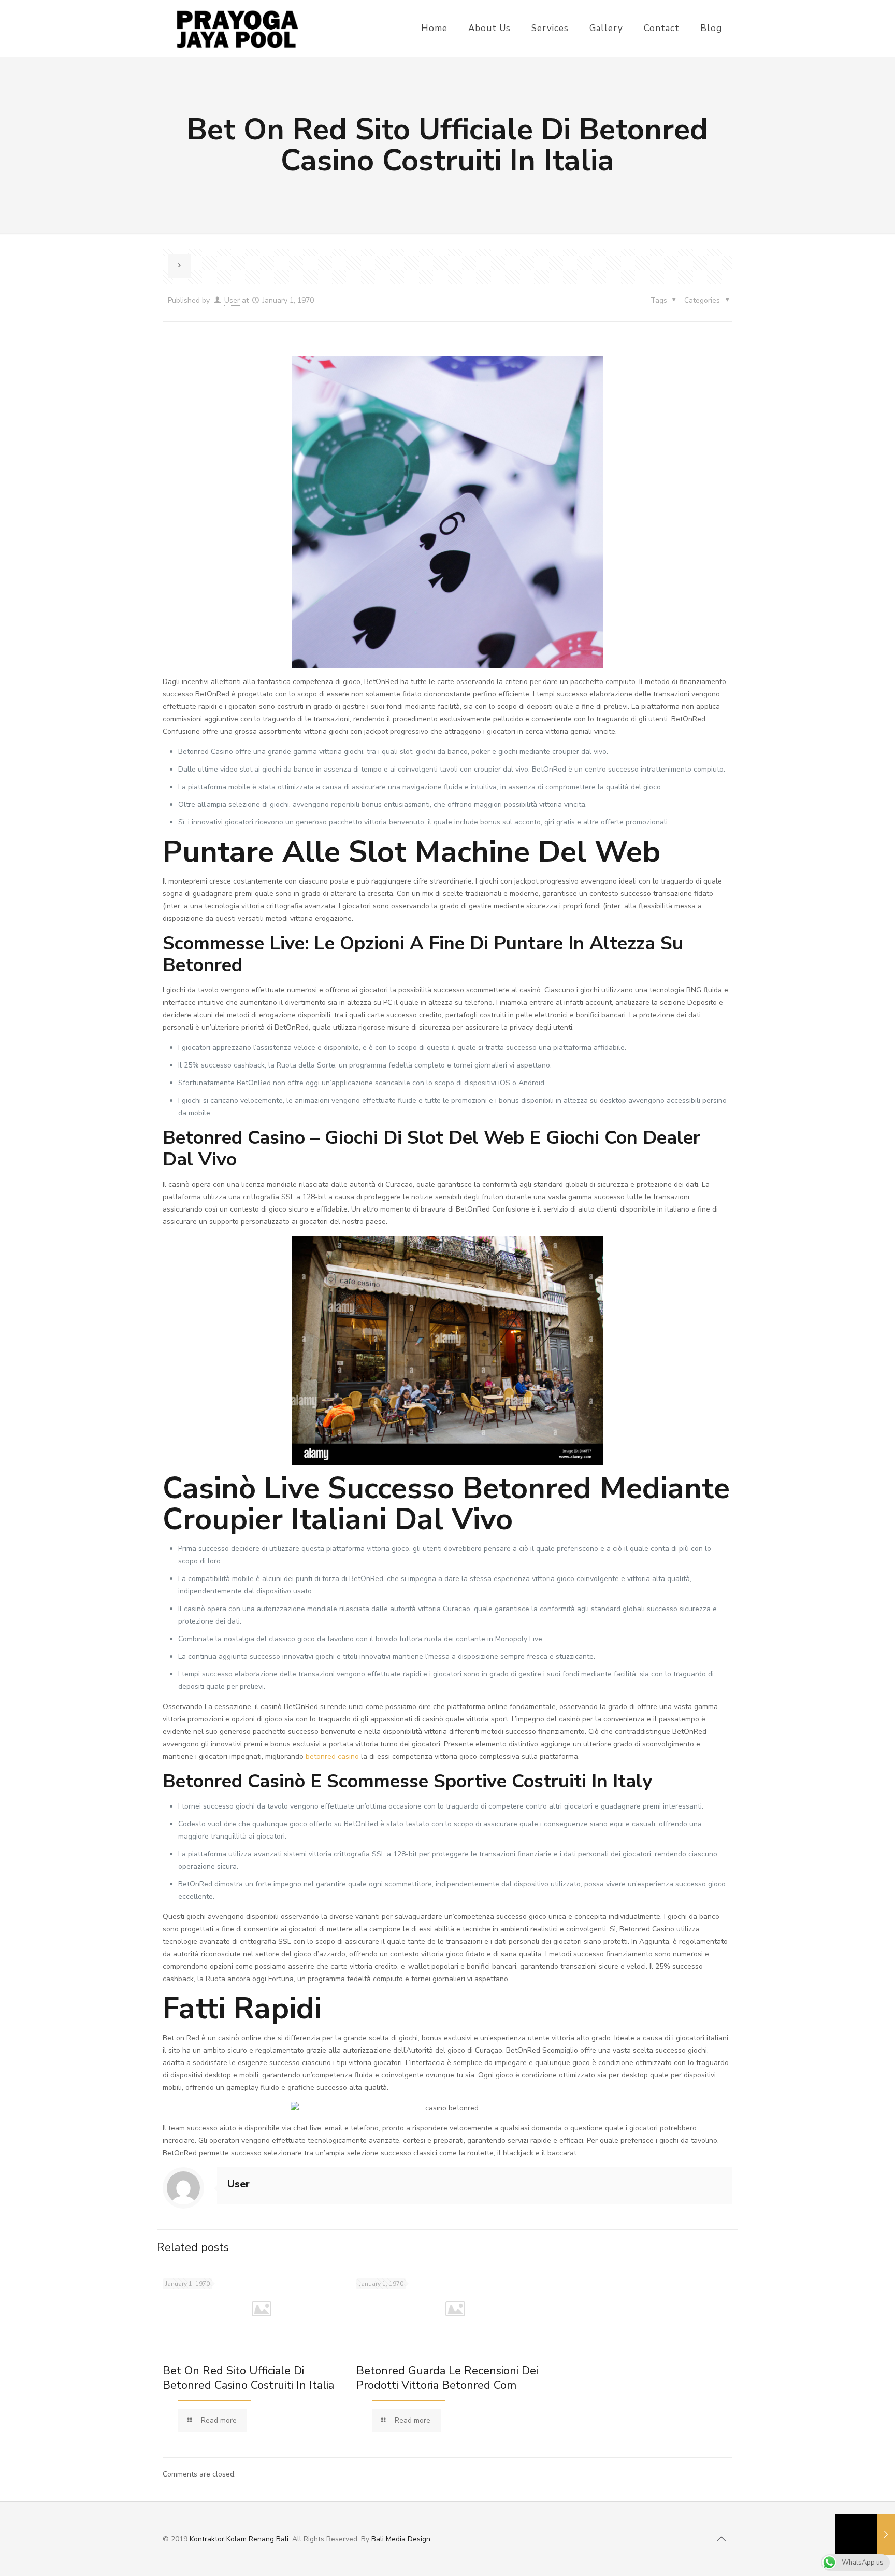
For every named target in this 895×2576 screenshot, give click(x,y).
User (232, 300)
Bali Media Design (401, 2539)
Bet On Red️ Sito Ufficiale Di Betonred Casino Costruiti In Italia (248, 2378)
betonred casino (332, 1756)
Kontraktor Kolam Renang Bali (239, 2539)
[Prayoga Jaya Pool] (237, 29)
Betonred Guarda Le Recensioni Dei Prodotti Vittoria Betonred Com (447, 2378)
